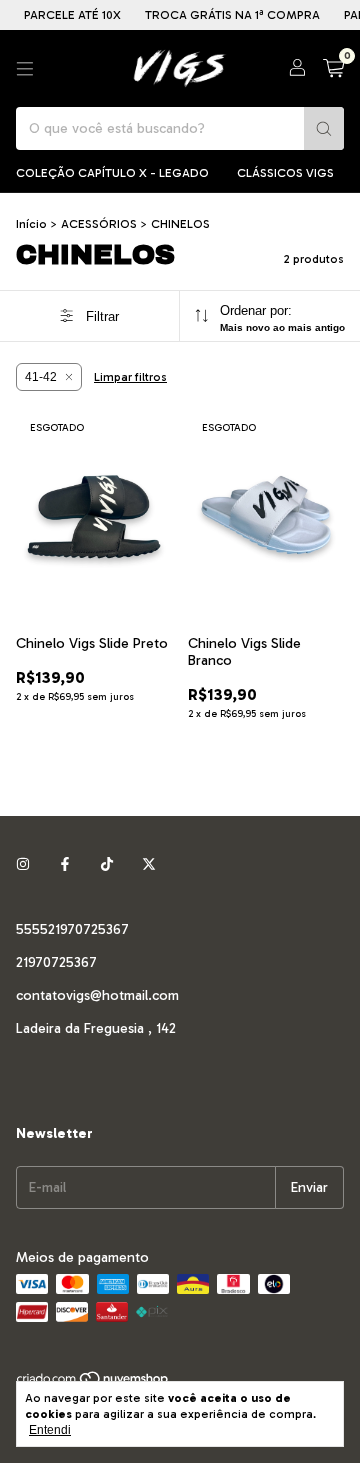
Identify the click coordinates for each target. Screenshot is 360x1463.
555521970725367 (72, 929)
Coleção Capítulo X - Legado (112, 173)
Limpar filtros (130, 377)
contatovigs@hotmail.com (97, 995)
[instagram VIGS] (23, 864)
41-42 (41, 377)
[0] (333, 69)
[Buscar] (324, 128)
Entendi (50, 1430)
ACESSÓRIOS (99, 224)
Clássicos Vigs (285, 173)
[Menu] (25, 69)
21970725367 (56, 962)
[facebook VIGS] (65, 864)
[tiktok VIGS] (107, 864)
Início (31, 224)
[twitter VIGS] (149, 864)
